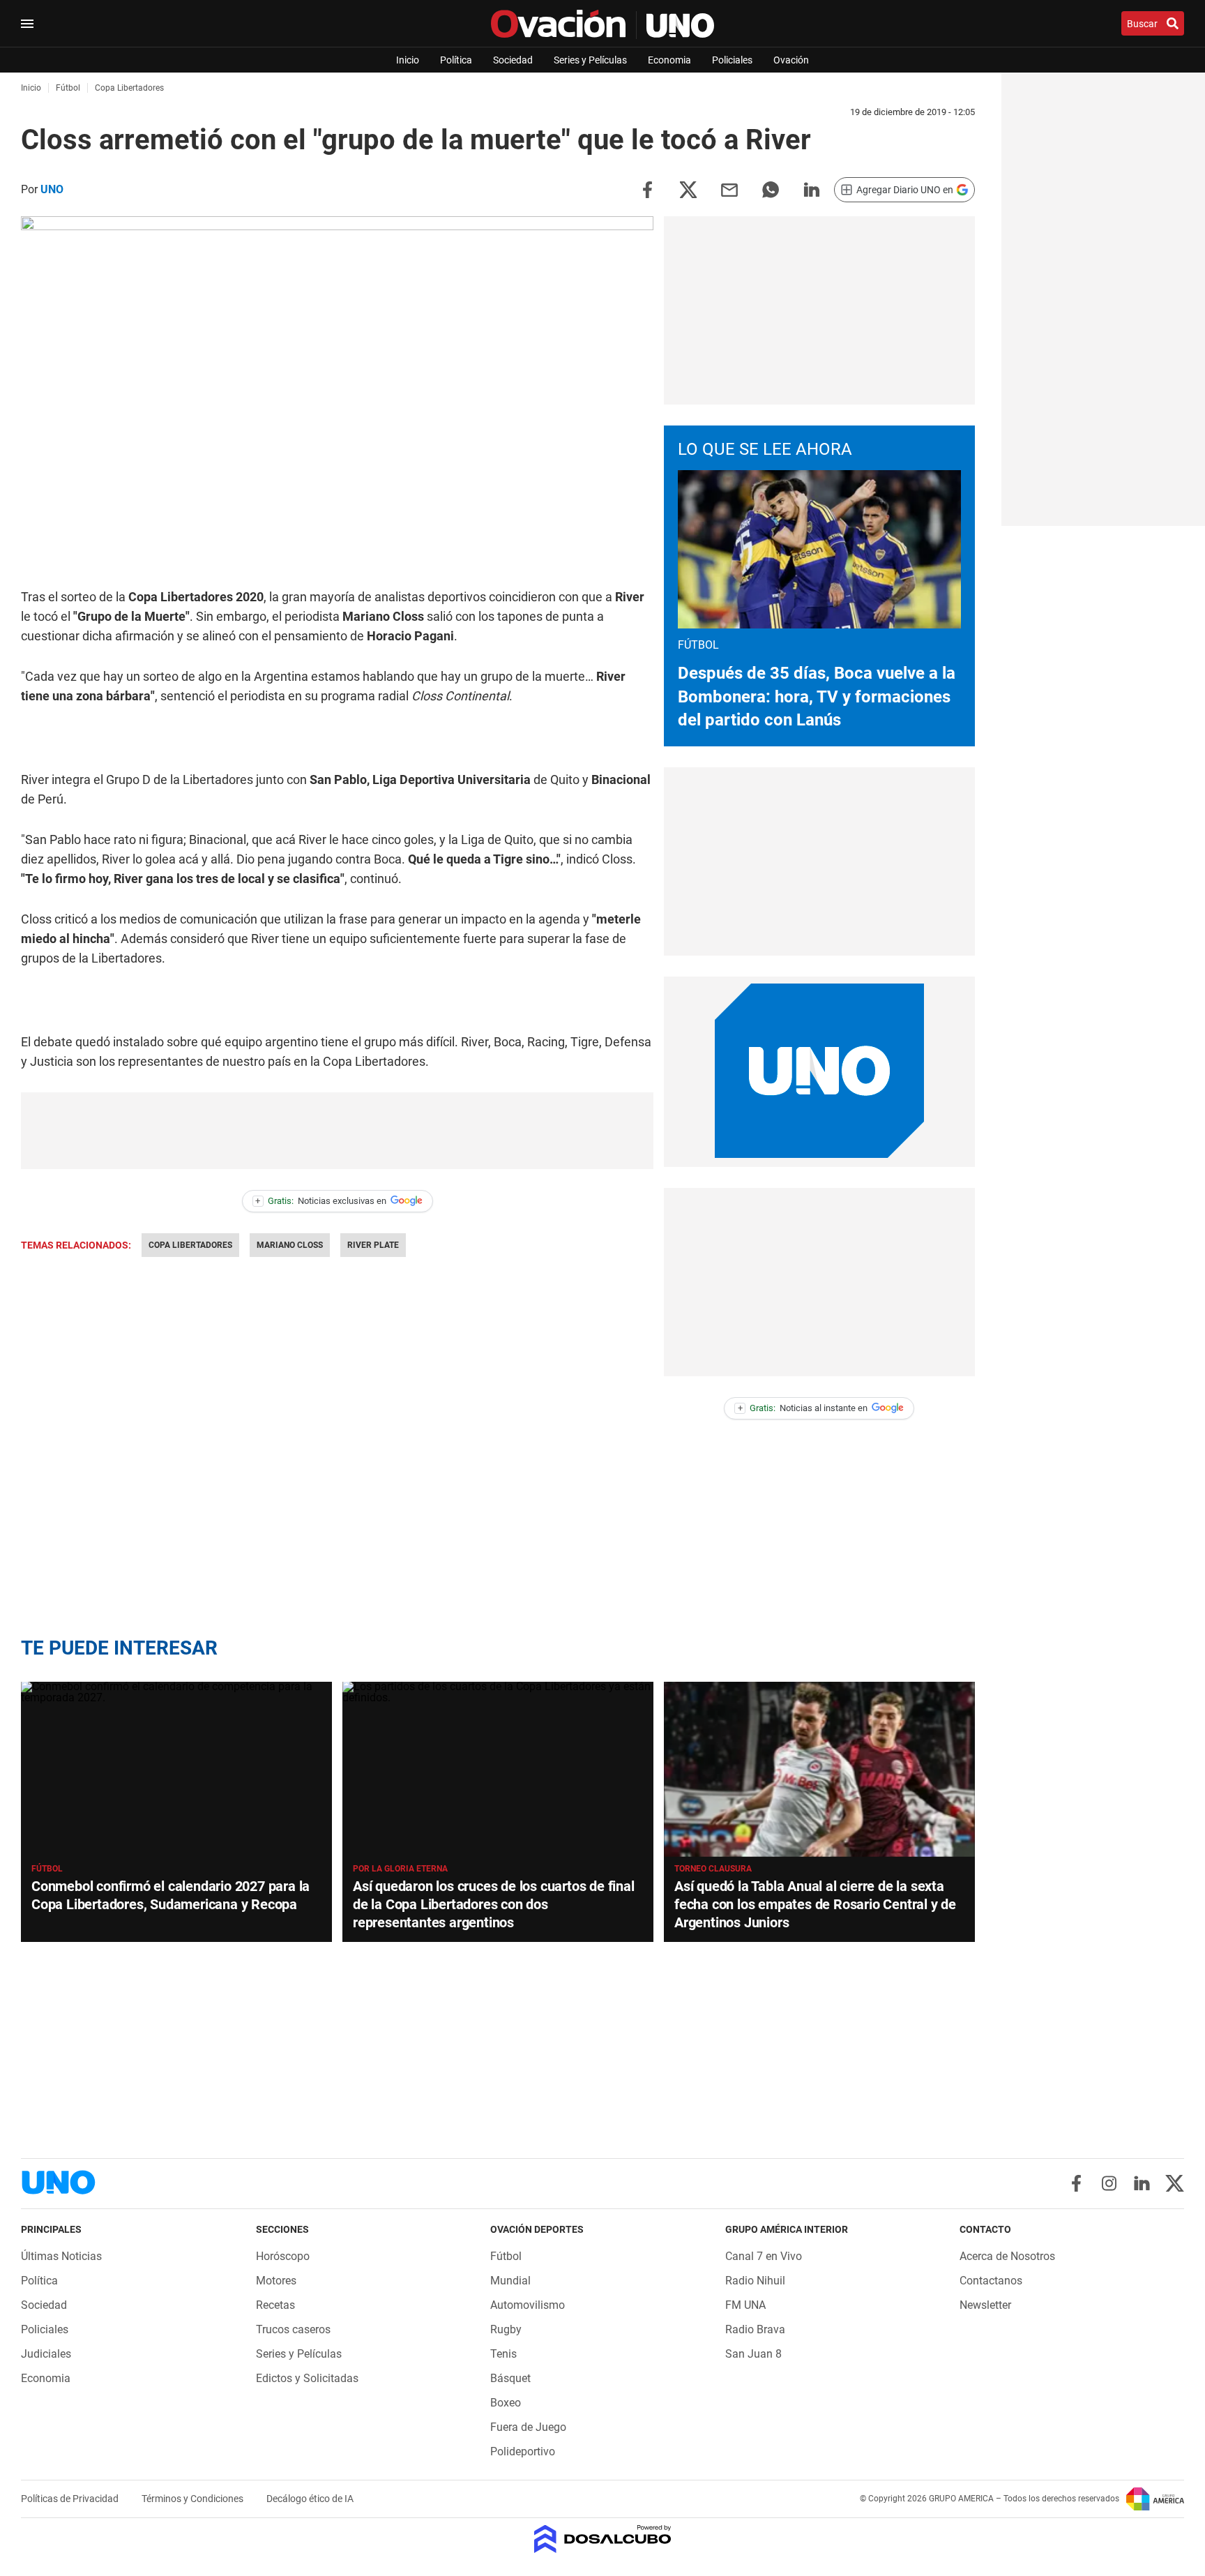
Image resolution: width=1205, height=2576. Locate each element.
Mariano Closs (290, 1245)
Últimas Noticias (61, 2256)
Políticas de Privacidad (71, 2499)
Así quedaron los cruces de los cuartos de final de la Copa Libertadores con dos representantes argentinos (494, 1904)
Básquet (510, 2378)
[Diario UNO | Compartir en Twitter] (688, 189)
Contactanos (991, 2281)
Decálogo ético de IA (310, 2499)
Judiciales (46, 2354)
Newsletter (985, 2305)
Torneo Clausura (713, 1869)
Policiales (732, 60)
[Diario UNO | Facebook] (1076, 2183)
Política (456, 60)
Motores (276, 2281)
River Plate (373, 1245)
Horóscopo (283, 2256)
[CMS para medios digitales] (603, 2540)
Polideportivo (523, 2451)
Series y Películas (590, 60)
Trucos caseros (293, 2329)
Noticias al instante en (803, 1408)
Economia (669, 60)
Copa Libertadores (190, 1245)
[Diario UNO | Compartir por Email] (729, 189)
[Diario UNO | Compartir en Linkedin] (812, 189)
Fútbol (47, 1869)
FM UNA (745, 2305)
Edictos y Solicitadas (307, 2378)
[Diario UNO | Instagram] (1109, 2183)
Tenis (503, 2354)
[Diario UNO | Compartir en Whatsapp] (771, 189)
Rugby (506, 2329)
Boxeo (506, 2403)
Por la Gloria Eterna (400, 1869)
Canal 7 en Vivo (764, 2256)
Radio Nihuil (755, 2281)
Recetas (275, 2305)
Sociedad (513, 60)
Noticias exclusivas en (321, 1201)
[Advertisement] (338, 1131)
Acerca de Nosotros (1007, 2256)
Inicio (408, 60)
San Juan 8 (753, 2354)
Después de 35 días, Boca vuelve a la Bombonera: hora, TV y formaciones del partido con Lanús (817, 696)
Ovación (791, 60)
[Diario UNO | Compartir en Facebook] (647, 189)
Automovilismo (528, 2305)
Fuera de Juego (528, 2427)
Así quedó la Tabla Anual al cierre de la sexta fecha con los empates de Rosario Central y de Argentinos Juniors (815, 1904)
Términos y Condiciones (194, 2499)
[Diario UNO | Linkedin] (1142, 2183)
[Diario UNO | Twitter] (1175, 2183)
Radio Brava (755, 2329)
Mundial (510, 2281)
